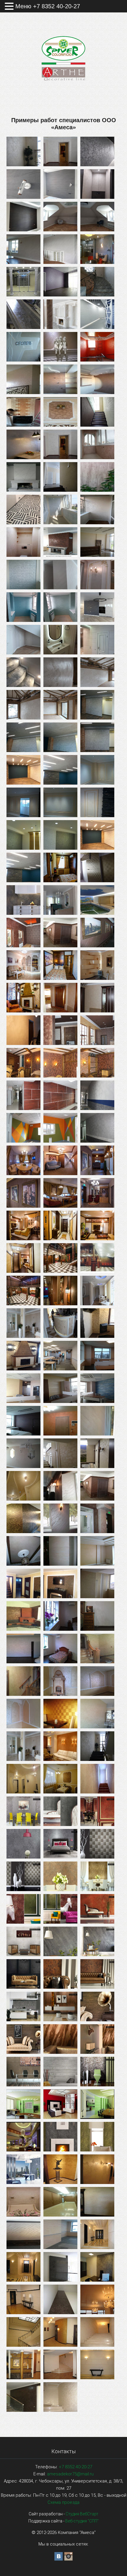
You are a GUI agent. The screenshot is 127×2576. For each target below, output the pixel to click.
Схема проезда (63, 2502)
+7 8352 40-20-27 (75, 2467)
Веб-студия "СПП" (82, 2521)
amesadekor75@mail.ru (70, 2474)
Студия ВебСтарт (82, 2514)
